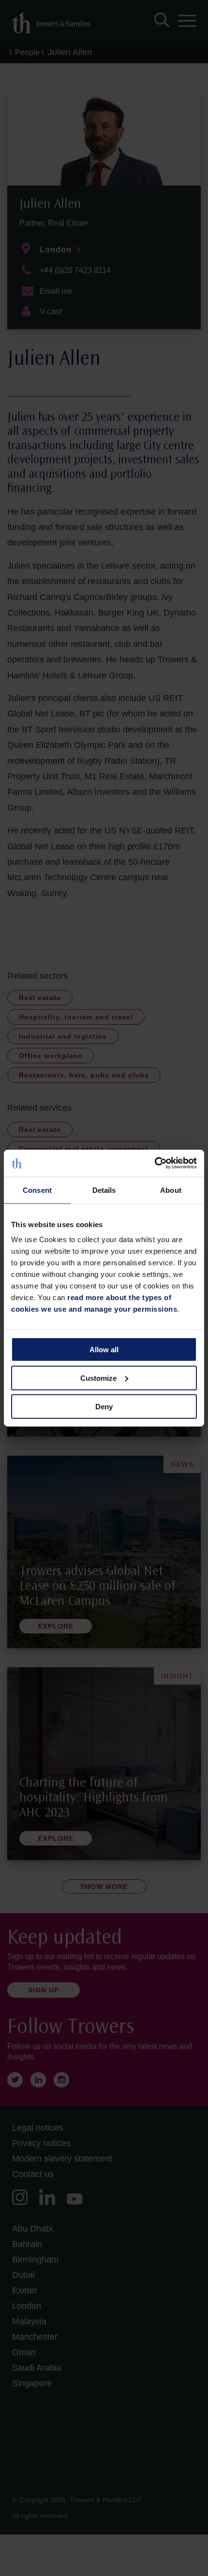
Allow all (104, 1350)
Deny (104, 1406)
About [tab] (171, 1190)
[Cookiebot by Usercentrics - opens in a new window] (155, 1163)
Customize (98, 1378)
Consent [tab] (37, 1190)
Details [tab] (104, 1190)
